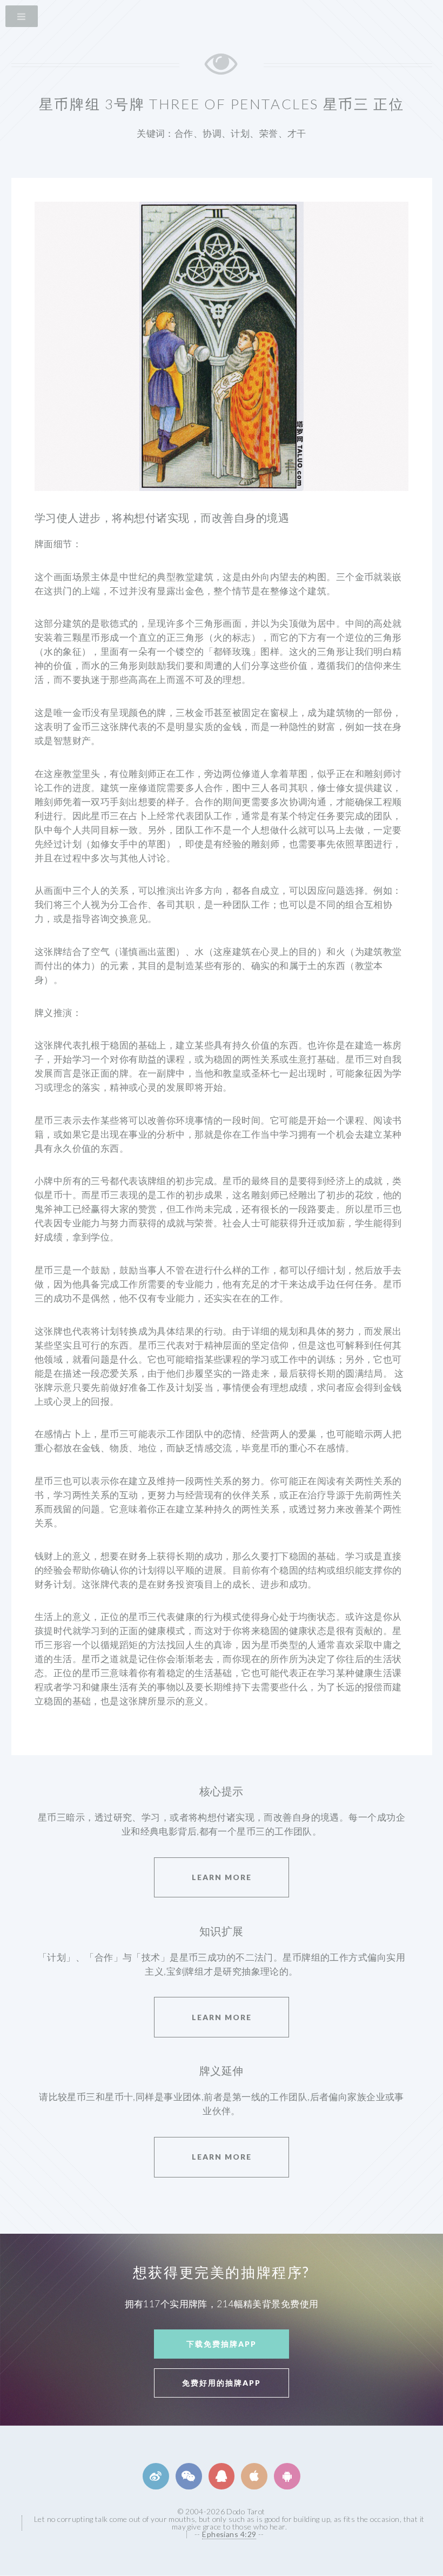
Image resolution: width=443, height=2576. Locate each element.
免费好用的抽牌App (222, 2383)
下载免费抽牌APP (222, 2344)
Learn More (222, 1877)
